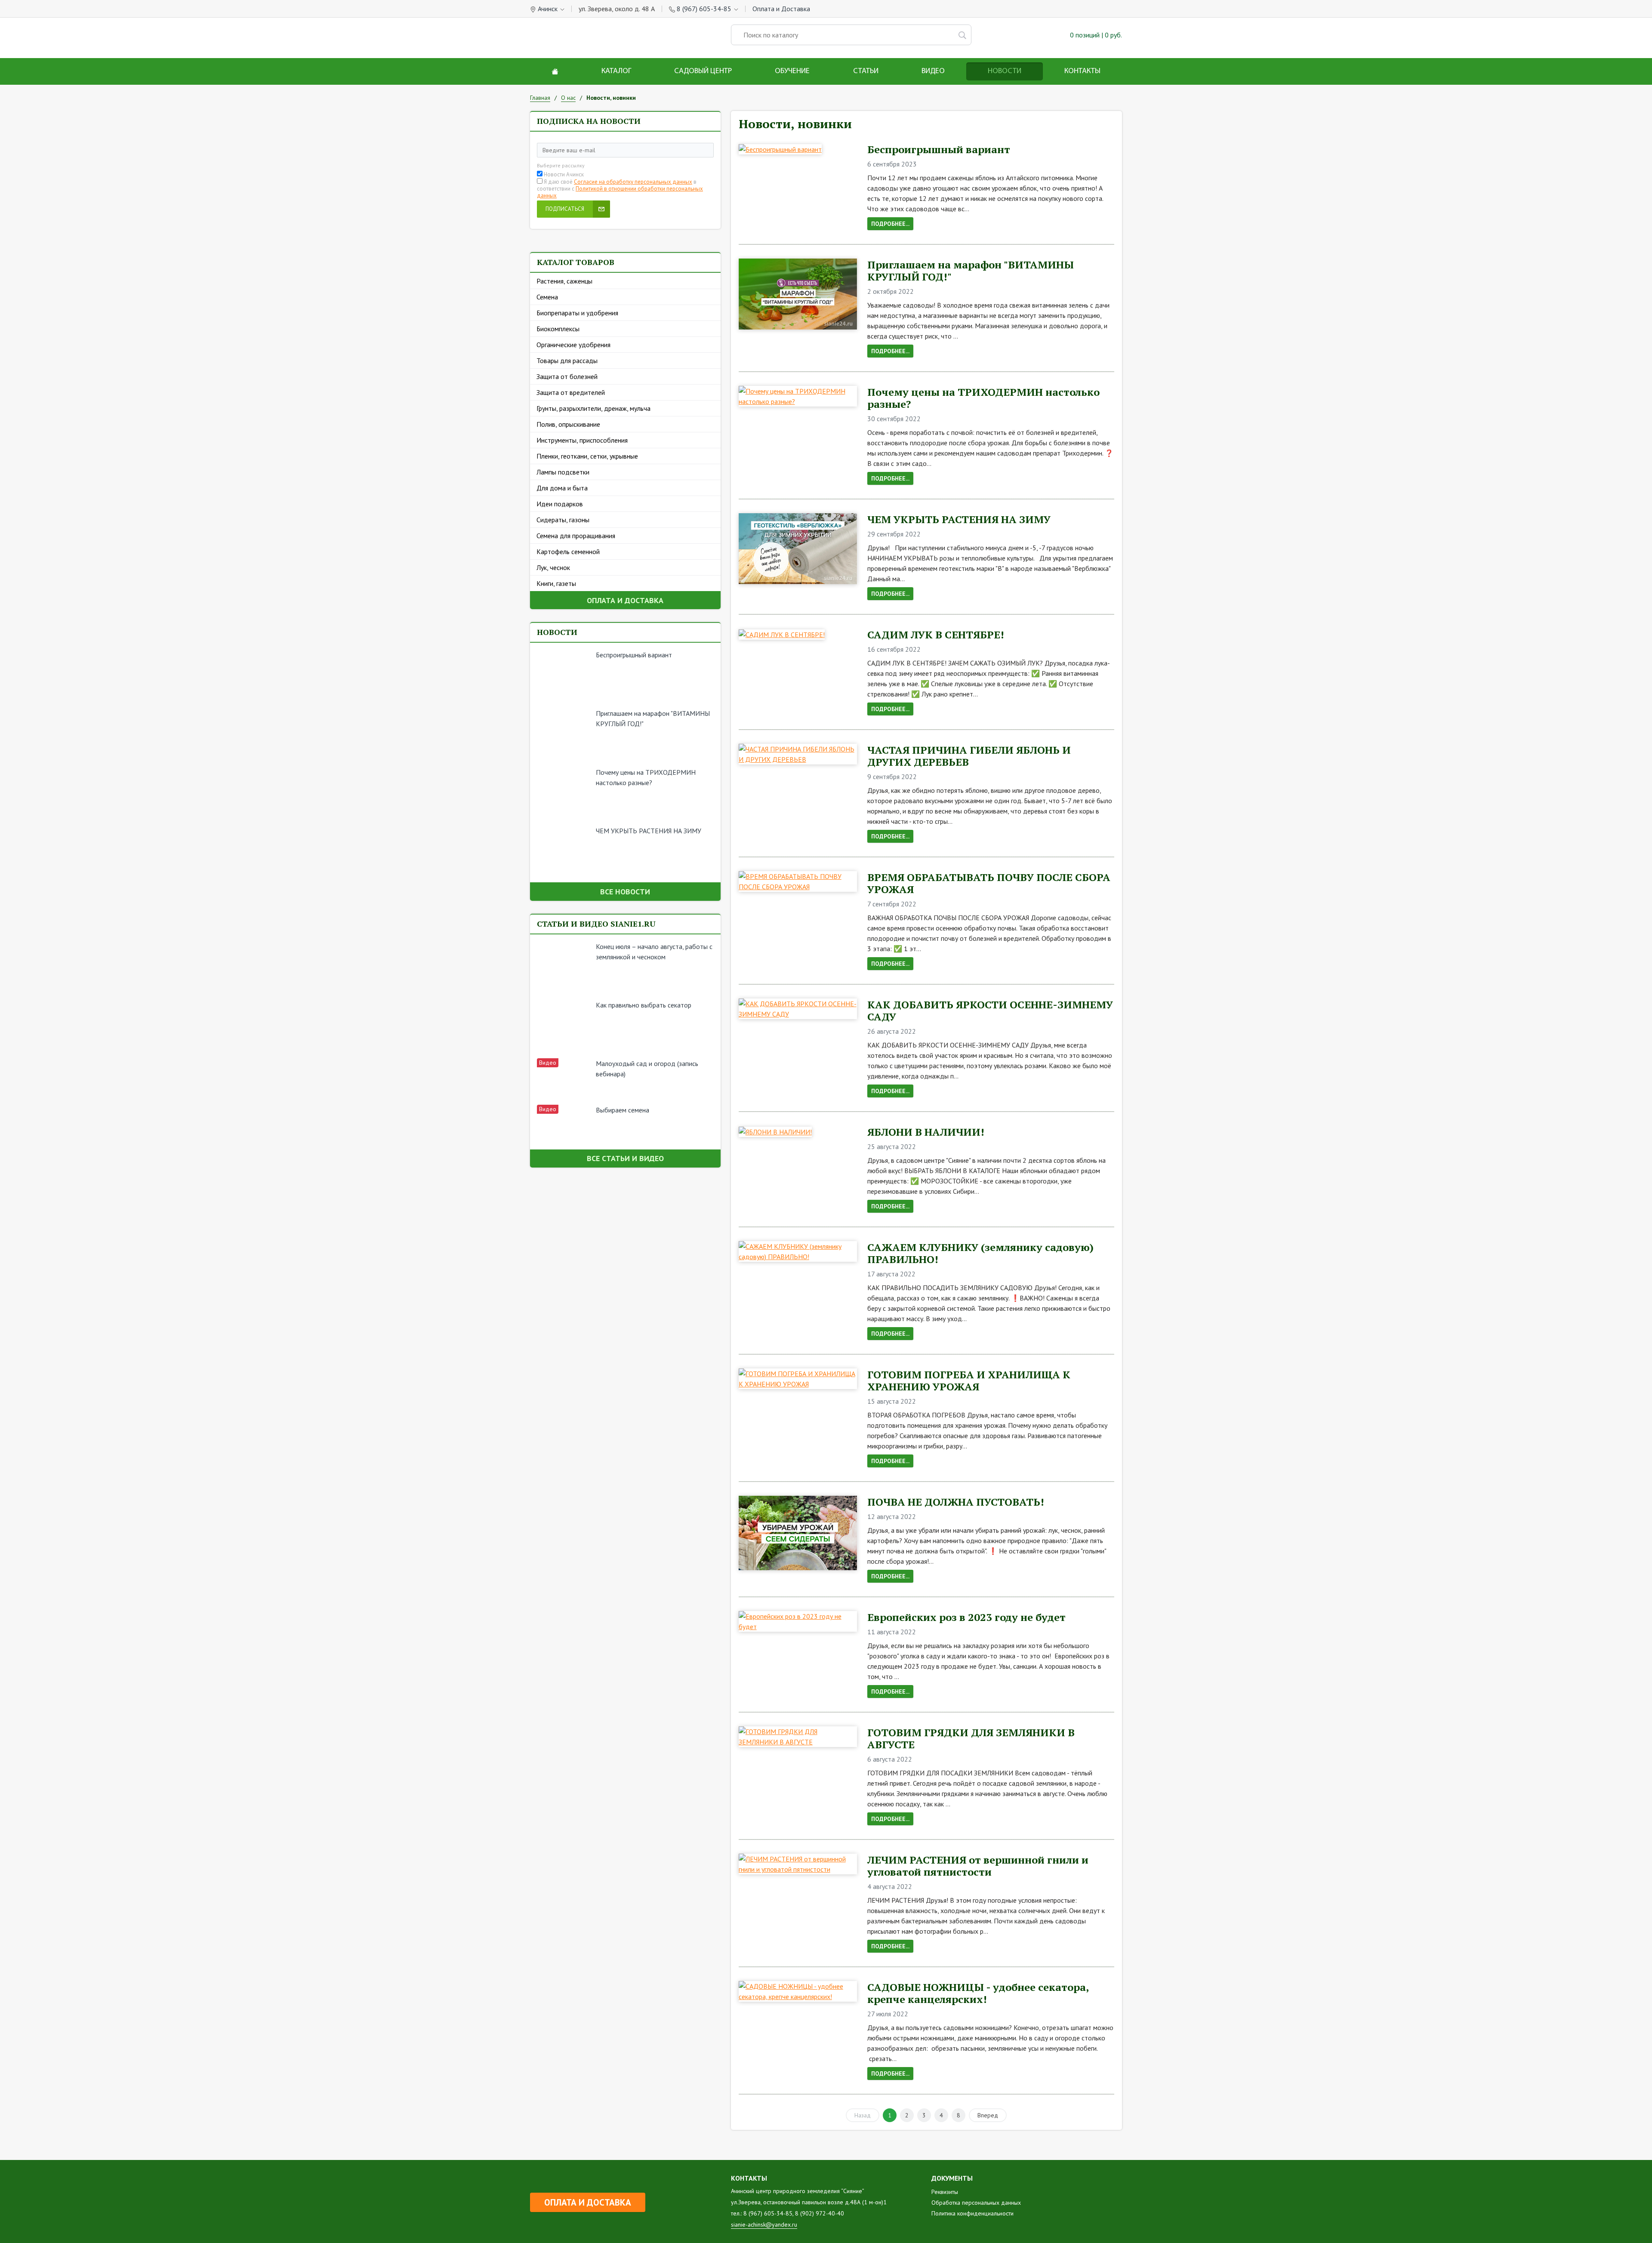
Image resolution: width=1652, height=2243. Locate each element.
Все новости (625, 892)
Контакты (1082, 71)
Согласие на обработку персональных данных (633, 182)
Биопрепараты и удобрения (577, 313)
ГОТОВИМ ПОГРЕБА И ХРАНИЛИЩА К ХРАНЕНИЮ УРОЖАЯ (969, 1380)
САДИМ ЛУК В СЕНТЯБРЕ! (936, 635)
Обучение (792, 71)
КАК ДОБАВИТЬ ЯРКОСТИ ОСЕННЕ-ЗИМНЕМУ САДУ (990, 1011)
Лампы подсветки (563, 472)
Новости (1005, 71)
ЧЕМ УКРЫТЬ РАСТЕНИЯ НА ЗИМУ (649, 831)
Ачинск (548, 9)
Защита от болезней (567, 376)
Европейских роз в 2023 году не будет (966, 1617)
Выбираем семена (623, 1110)
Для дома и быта (562, 488)
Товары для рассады (567, 360)
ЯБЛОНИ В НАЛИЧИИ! (926, 1132)
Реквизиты (945, 2192)
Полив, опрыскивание (568, 424)
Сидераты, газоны (563, 520)
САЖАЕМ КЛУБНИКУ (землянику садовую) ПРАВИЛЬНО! (980, 1253)
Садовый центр (703, 71)
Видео (933, 71)
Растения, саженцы (564, 281)
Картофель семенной (568, 552)
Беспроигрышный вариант (634, 655)
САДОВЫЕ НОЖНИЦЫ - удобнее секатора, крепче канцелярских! (978, 1993)
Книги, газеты (556, 583)
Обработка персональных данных (976, 2203)
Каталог (616, 71)
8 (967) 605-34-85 (704, 9)
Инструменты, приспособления (582, 440)
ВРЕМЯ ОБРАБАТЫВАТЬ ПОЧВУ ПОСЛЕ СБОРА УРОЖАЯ (989, 883)
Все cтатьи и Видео (625, 1158)
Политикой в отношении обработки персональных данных (620, 192)
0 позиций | (1095, 35)
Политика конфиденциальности (972, 2213)
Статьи (866, 71)
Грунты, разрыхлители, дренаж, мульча (593, 408)
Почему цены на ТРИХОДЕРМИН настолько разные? (983, 398)
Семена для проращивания (576, 536)
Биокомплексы (558, 329)
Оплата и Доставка (781, 9)
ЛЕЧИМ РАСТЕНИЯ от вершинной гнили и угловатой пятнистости (978, 1866)
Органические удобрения (573, 345)
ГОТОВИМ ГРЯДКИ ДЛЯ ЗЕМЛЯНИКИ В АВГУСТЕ (971, 1738)
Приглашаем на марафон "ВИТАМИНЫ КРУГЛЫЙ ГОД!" (971, 271)
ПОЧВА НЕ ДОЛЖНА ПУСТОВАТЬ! (956, 1502)
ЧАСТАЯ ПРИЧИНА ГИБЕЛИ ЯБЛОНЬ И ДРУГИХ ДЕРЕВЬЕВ (969, 756)
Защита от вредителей (571, 392)
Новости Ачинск (564, 175)
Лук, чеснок (553, 567)
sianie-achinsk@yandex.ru (764, 2225)
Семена (547, 297)
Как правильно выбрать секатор (644, 1005)
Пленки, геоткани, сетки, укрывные (587, 456)
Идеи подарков (560, 504)
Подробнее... (890, 224)
